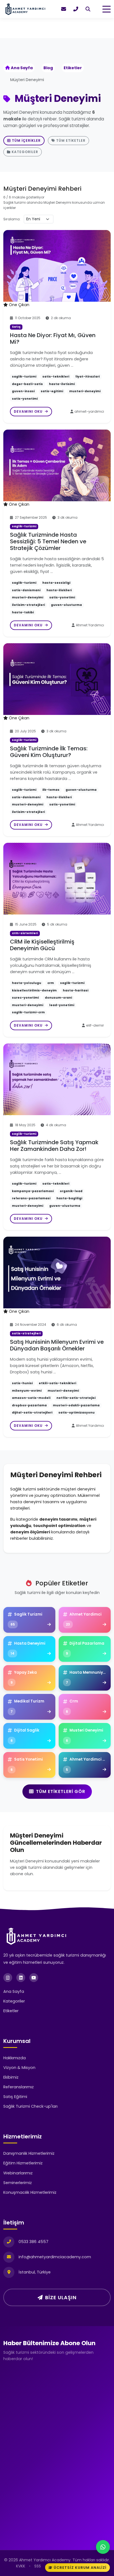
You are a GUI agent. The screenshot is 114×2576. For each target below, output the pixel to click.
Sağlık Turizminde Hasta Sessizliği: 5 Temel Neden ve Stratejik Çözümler (48, 541)
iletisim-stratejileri (28, 605)
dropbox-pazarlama (29, 1405)
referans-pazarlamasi (31, 1198)
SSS (38, 2566)
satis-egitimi (52, 391)
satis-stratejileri (26, 1333)
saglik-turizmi (24, 377)
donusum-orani (58, 998)
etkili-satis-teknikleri (57, 1383)
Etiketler (73, 68)
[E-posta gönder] (64, 9)
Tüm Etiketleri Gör (61, 1791)
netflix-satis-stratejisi (76, 1398)
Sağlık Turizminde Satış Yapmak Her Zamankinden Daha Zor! (54, 1146)
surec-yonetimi (25, 998)
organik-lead (71, 1191)
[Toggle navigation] (107, 9)
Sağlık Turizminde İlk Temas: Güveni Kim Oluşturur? (49, 752)
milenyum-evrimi (27, 1391)
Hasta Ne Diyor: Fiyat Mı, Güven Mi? (53, 339)
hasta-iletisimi (62, 384)
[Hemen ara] (76, 9)
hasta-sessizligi (56, 583)
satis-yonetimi (25, 399)
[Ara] (88, 9)
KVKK (21, 2566)
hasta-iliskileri (59, 590)
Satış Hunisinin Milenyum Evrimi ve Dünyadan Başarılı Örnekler (57, 1345)
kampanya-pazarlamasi (33, 1191)
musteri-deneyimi (85, 391)
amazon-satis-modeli (31, 1398)
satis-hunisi (22, 1383)
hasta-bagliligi (69, 1198)
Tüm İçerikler (26, 140)
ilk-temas (51, 790)
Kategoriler (25, 152)
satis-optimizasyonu (77, 1413)
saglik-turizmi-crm (28, 1012)
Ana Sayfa (22, 68)
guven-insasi (23, 391)
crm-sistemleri (25, 933)
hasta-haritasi (76, 990)
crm (51, 983)
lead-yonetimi (62, 1005)
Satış (16, 327)
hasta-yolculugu (27, 983)
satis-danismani (26, 590)
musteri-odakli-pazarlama (76, 1405)
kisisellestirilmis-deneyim (34, 990)
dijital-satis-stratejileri (32, 1413)
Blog (48, 68)
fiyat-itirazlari (87, 377)
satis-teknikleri (56, 377)
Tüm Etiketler (71, 140)
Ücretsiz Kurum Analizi (80, 2568)
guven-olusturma (66, 605)
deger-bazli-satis (27, 384)
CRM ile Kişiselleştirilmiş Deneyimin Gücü (42, 945)
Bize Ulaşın (61, 2297)
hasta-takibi (23, 612)
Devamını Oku (29, 411)
